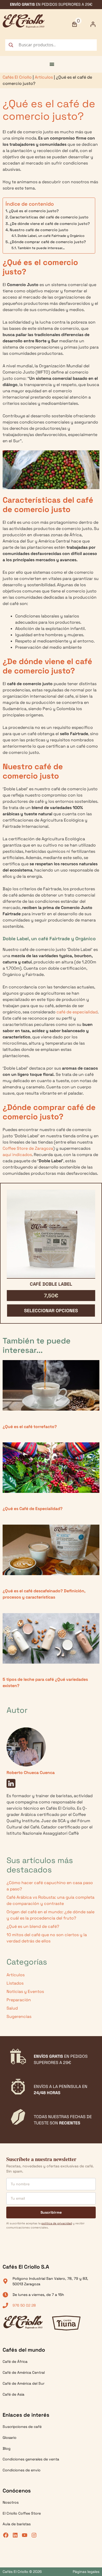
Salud (12, 2008)
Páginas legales (86, 2572)
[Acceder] (93, 24)
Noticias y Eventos (25, 1991)
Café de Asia (13, 2394)
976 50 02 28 (24, 2305)
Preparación (19, 2000)
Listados (15, 1983)
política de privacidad (57, 2223)
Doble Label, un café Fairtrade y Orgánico (51, 236)
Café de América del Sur (24, 2383)
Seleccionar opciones (51, 1311)
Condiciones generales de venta (31, 2459)
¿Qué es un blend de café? (33, 1926)
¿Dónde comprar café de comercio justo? (48, 242)
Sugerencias (19, 2016)
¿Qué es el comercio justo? (34, 211)
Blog (7, 2448)
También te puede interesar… (41, 248)
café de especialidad (77, 1012)
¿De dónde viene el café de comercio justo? (50, 224)
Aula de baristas (17, 2524)
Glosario (10, 2438)
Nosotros (11, 2502)
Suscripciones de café (22, 2427)
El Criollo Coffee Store (22, 2513)
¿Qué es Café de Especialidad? (33, 1509)
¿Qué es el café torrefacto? (30, 1427)
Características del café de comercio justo (49, 217)
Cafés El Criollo (17, 77)
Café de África (15, 2362)
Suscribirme (51, 2212)
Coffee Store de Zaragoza (28, 1148)
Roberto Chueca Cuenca (31, 1773)
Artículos (44, 77)
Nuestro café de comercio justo (39, 230)
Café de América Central (24, 2372)
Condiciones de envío (22, 2470)
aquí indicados (17, 1155)
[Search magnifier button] (11, 45)
